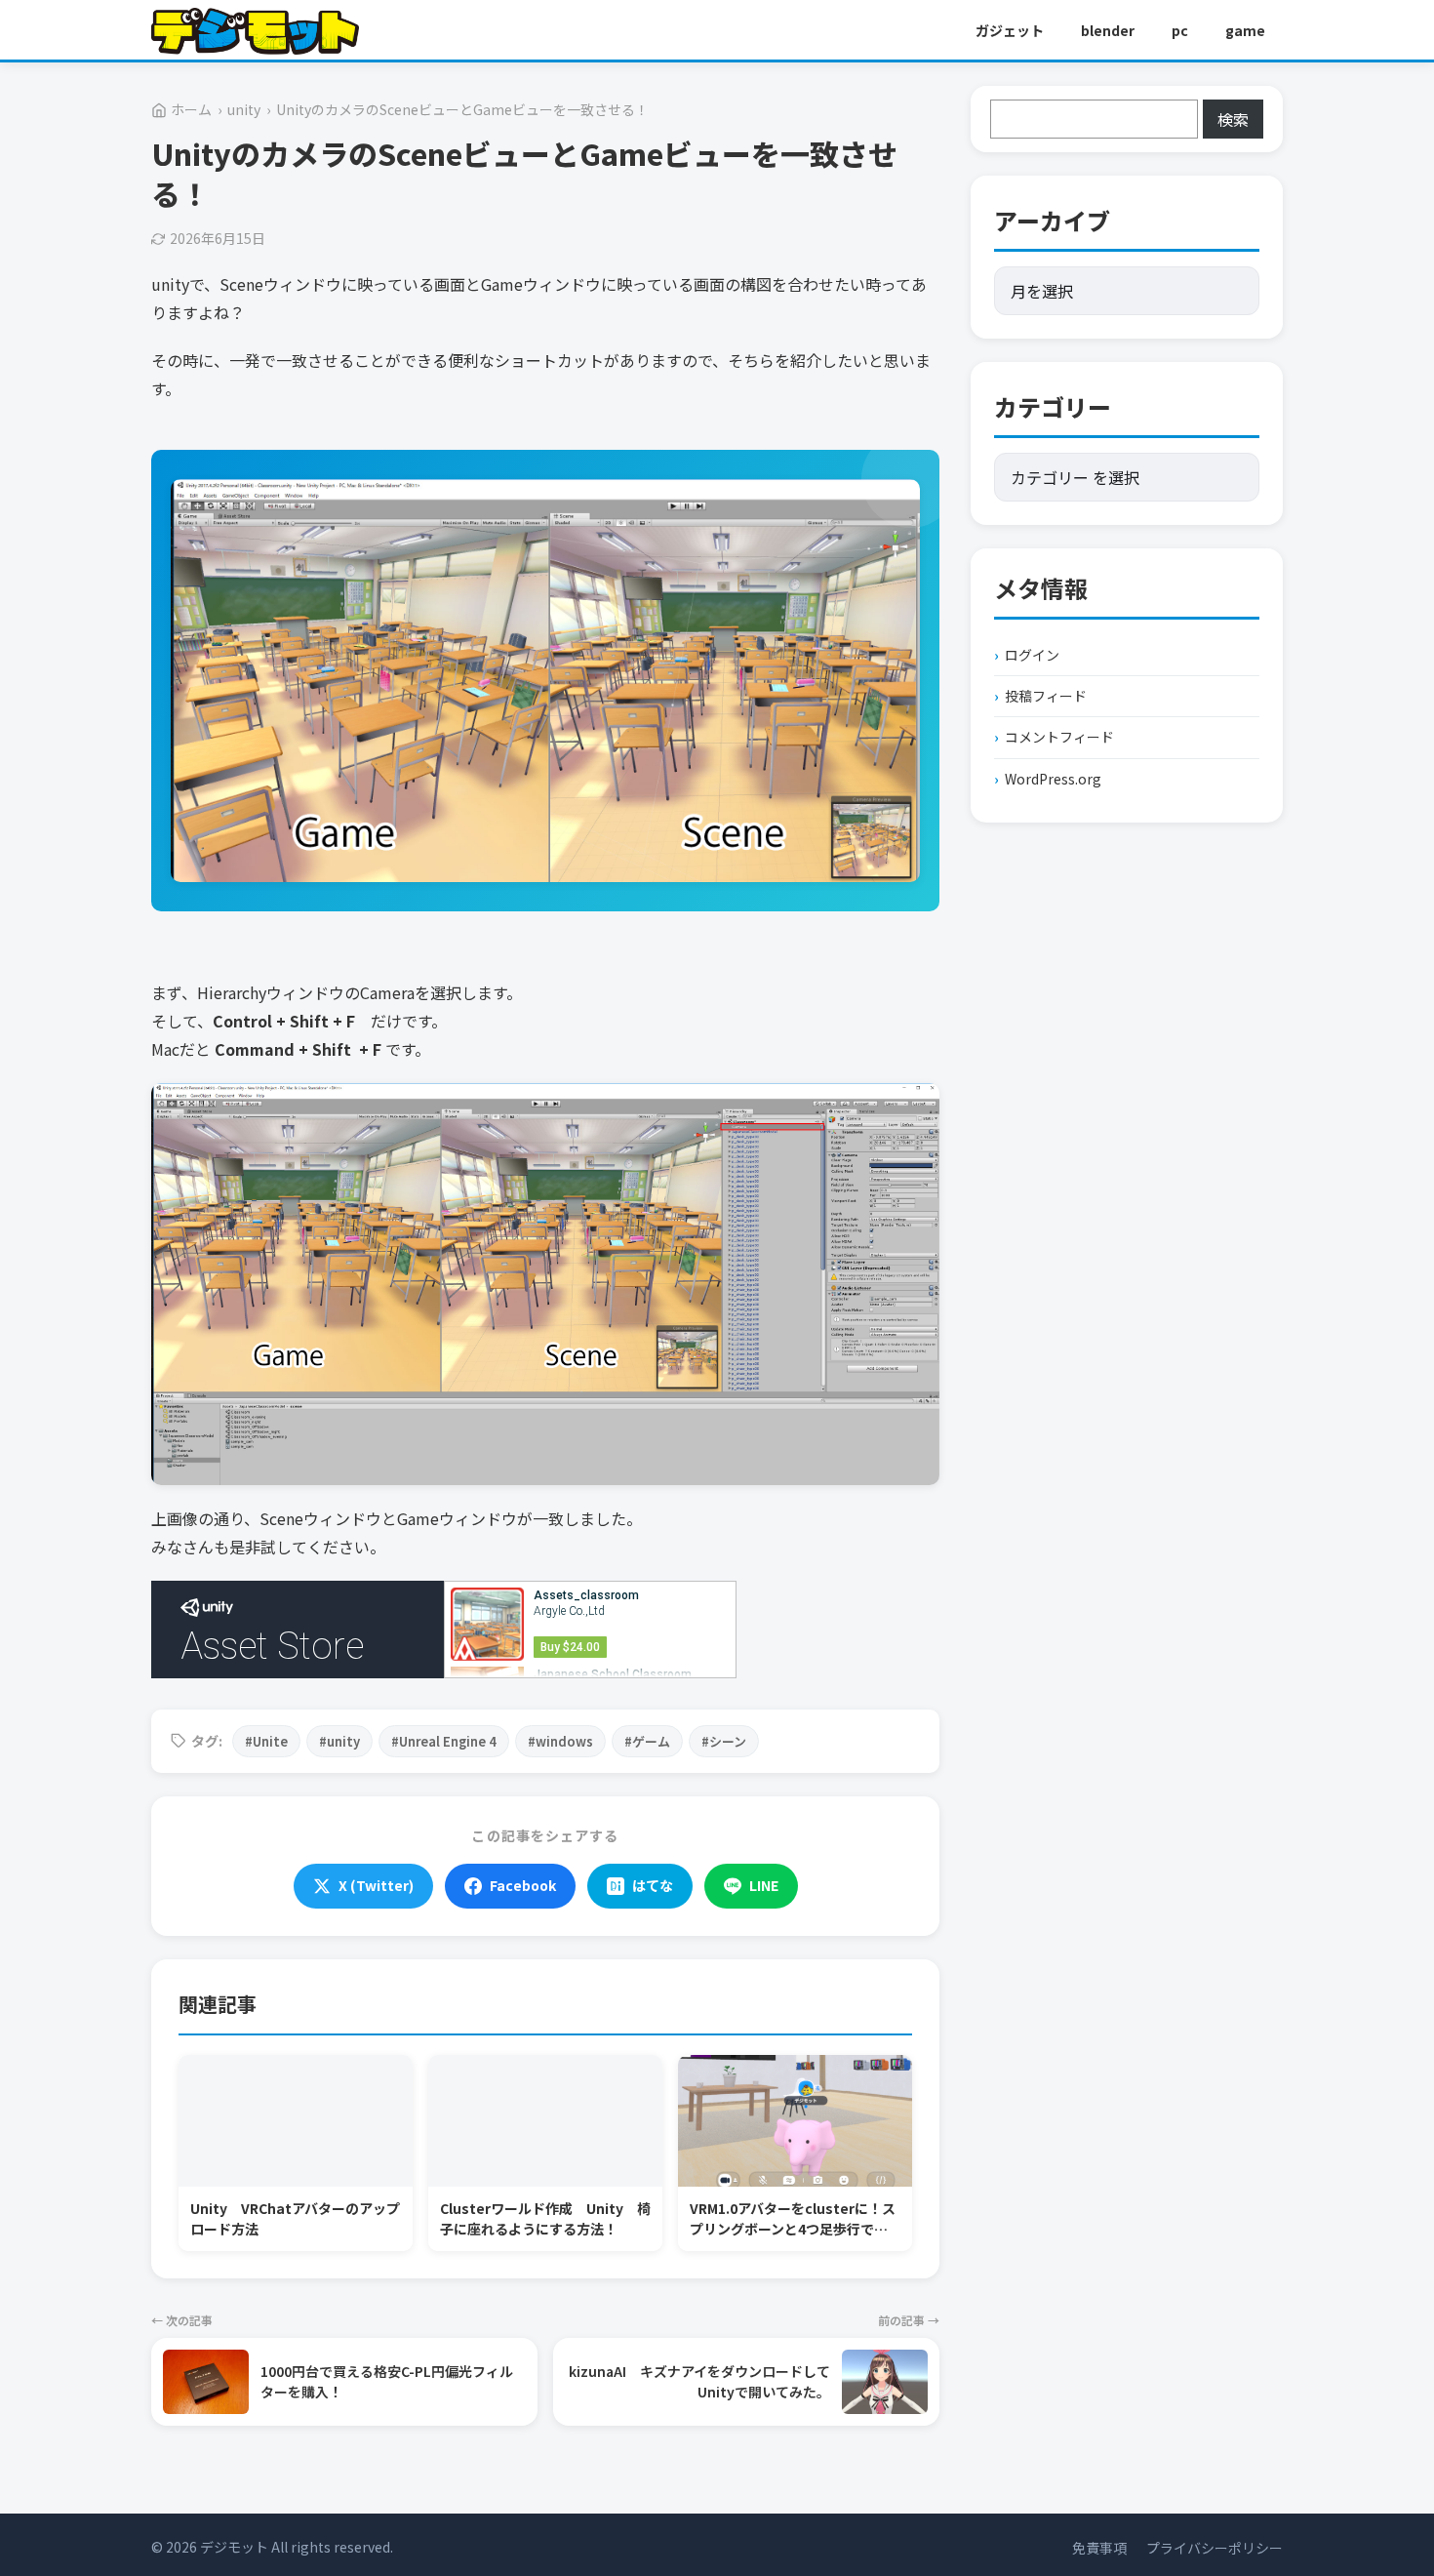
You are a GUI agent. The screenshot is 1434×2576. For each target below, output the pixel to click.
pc (1180, 30)
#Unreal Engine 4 (444, 1741)
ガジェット (1010, 30)
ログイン (1032, 655)
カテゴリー (1053, 406)
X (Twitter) (376, 1885)
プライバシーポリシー (1215, 2548)
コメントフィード (1059, 737)
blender (1108, 30)
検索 (1233, 119)
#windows (560, 1741)
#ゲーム (647, 1741)
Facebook (523, 1885)
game (1245, 30)
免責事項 (1099, 2548)
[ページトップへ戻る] (1383, 2498)
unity (244, 109)
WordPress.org (1053, 779)
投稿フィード (1046, 696)
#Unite (266, 1741)
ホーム (191, 109)
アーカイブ (1052, 220)
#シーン (724, 1741)
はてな (653, 1885)
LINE (764, 1885)
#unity (339, 1741)
